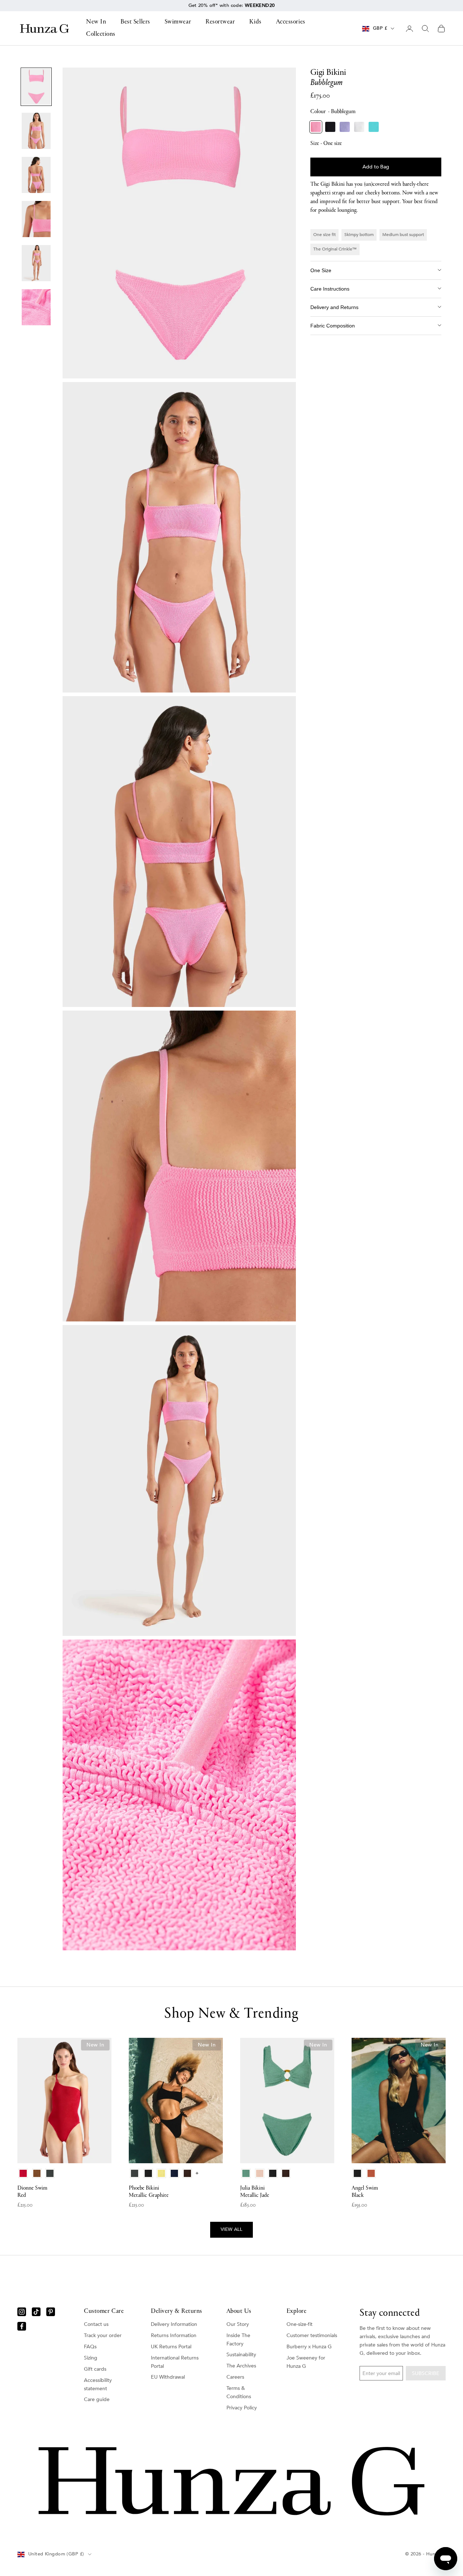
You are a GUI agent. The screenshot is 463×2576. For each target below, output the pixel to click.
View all (231, 2229)
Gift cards (95, 2369)
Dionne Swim (32, 2192)
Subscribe (426, 2373)
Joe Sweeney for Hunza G (306, 2362)
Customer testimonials (312, 2335)
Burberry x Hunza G (309, 2347)
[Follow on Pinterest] (51, 2312)
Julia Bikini (255, 2192)
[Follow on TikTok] (36, 2312)
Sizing (91, 2358)
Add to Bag (376, 167)
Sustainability (241, 2355)
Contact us (96, 2324)
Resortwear (220, 22)
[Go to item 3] (36, 175)
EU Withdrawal (168, 2377)
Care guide (97, 2399)
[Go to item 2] (36, 131)
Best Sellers (135, 22)
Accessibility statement (98, 2384)
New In (96, 22)
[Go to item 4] (36, 219)
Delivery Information (174, 2324)
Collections (101, 34)
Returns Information (174, 2335)
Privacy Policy (242, 2408)
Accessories (291, 22)
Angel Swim (365, 2192)
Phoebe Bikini (149, 2192)
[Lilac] (345, 127)
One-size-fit (300, 2324)
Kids (255, 22)
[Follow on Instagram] (22, 2312)
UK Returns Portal (171, 2347)
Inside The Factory (238, 2340)
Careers (235, 2377)
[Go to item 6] (36, 307)
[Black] (330, 127)
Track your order (103, 2335)
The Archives (241, 2366)
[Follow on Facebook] (22, 2326)
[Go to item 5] (36, 263)
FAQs (90, 2347)
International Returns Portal (175, 2362)
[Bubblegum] (316, 127)
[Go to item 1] (36, 87)
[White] (359, 127)
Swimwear (178, 22)
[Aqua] (374, 127)
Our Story (238, 2324)
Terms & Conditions (239, 2392)
